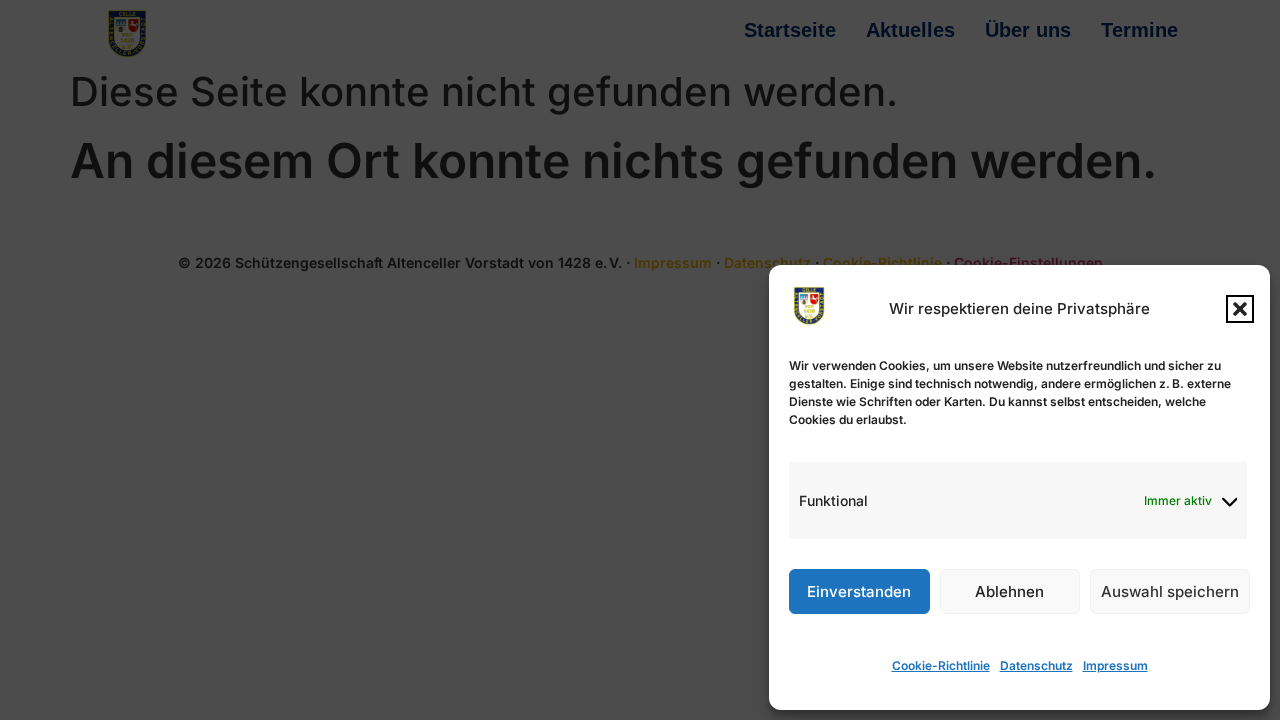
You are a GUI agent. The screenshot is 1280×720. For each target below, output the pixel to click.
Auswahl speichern (1170, 591)
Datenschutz (1036, 665)
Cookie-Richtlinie (941, 665)
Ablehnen (1009, 591)
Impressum (1115, 665)
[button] (1240, 309)
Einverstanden (859, 591)
